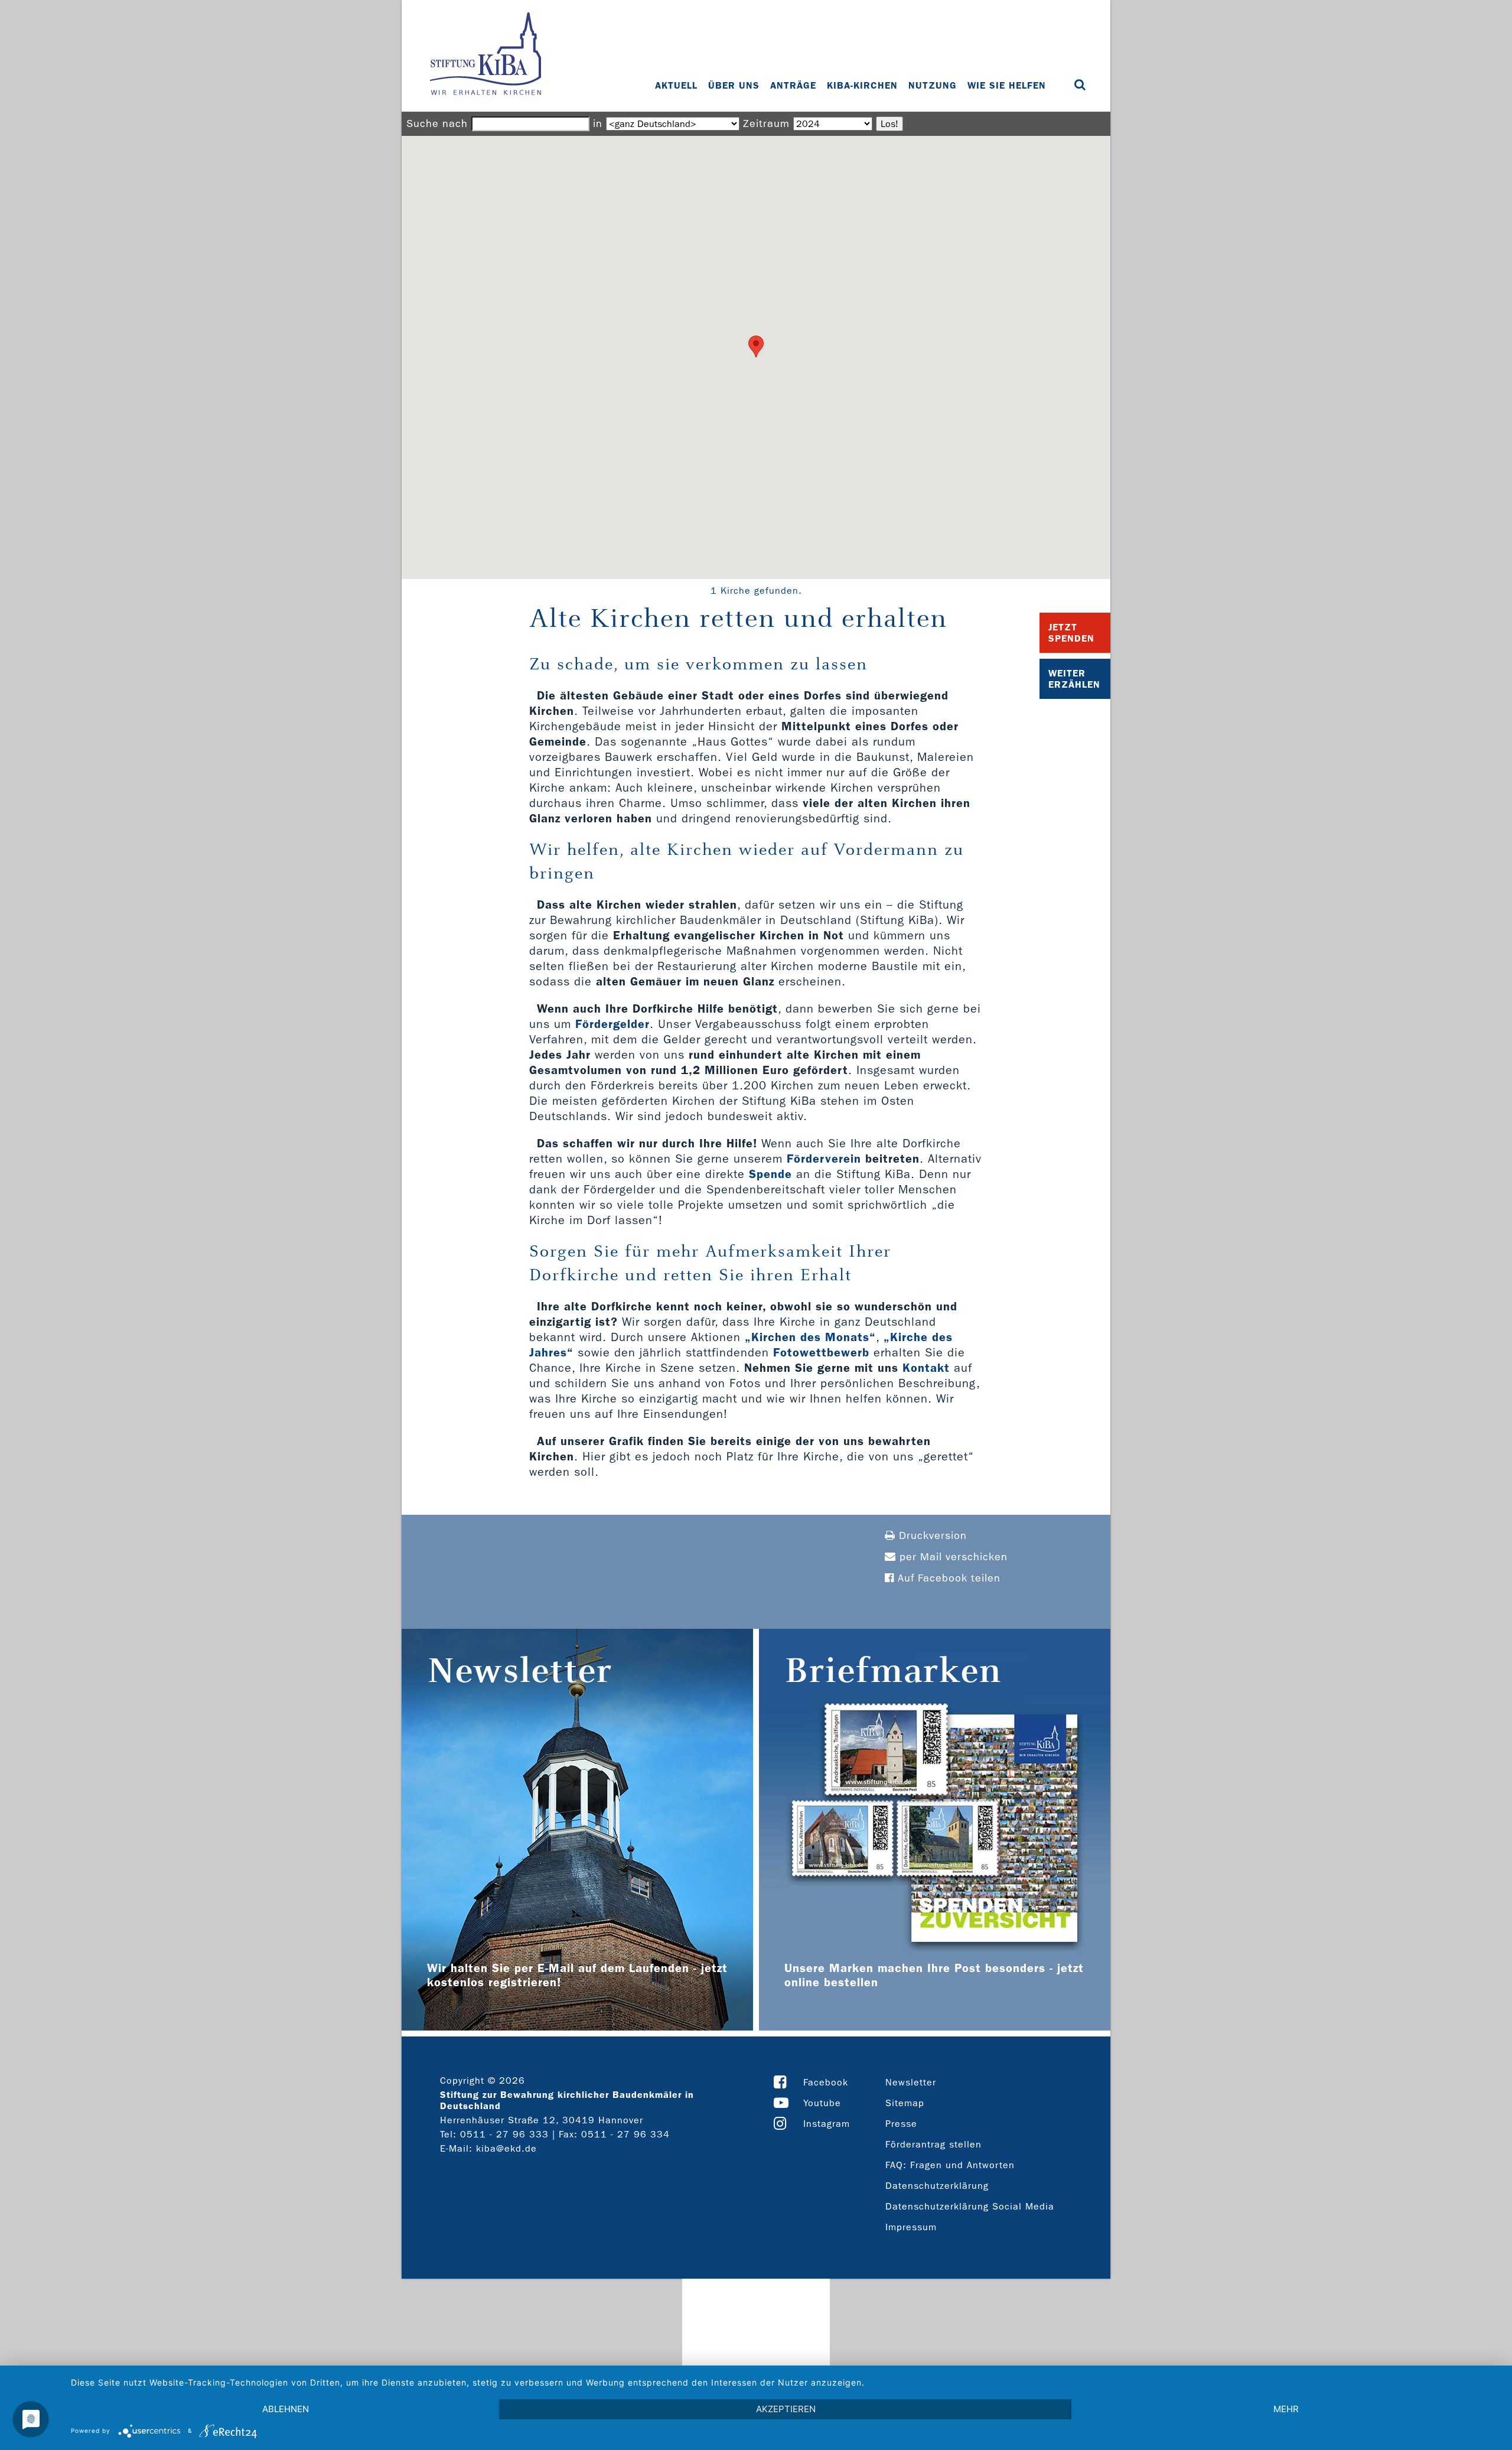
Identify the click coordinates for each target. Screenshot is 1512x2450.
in (598, 124)
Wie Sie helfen (1007, 85)
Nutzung (933, 85)
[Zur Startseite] (485, 55)
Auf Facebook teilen (947, 1578)
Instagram (827, 2124)
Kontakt (926, 1368)
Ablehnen (286, 2409)
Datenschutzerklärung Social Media (970, 2206)
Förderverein (824, 1159)
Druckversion (931, 1536)
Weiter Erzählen (1074, 679)
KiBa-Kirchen (862, 85)
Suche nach (437, 124)
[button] (756, 346)
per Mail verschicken (952, 1557)
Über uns (734, 85)
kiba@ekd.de (506, 2148)
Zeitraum (766, 124)
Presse (901, 2124)
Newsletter (911, 2082)
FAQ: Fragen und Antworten (950, 2165)
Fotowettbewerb (821, 1352)
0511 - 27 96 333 (504, 2134)
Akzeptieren (786, 2409)
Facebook (826, 2082)
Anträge (793, 85)
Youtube (822, 2103)
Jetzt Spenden (1071, 633)
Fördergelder (612, 1024)
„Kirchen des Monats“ (810, 1337)
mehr (1286, 2409)
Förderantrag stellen (933, 2144)
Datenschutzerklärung (937, 2186)
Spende (770, 1174)
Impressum (911, 2227)
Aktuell (676, 85)
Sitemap (905, 2103)
